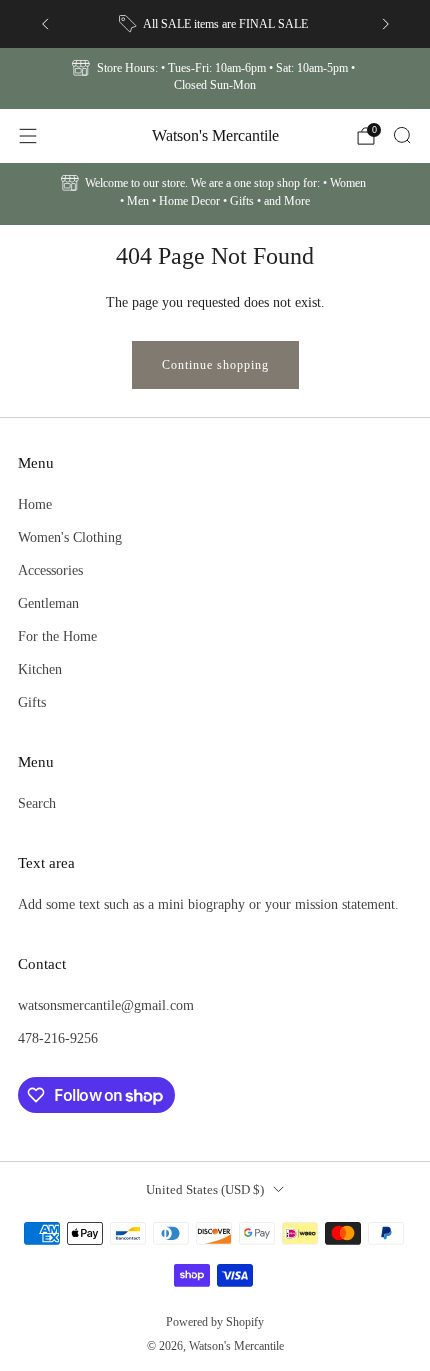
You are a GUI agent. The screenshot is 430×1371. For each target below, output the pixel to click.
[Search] (402, 135)
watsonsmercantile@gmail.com (106, 1005)
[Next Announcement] (386, 24)
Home (35, 504)
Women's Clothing (70, 537)
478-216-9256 (58, 1038)
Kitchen (40, 669)
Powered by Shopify (215, 1322)
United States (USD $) (205, 1189)
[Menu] (28, 136)
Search (37, 803)
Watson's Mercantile (215, 135)
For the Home (57, 636)
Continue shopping (215, 365)
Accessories (50, 570)
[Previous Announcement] (45, 24)
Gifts (32, 702)
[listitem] (215, 24)
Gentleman (48, 603)
